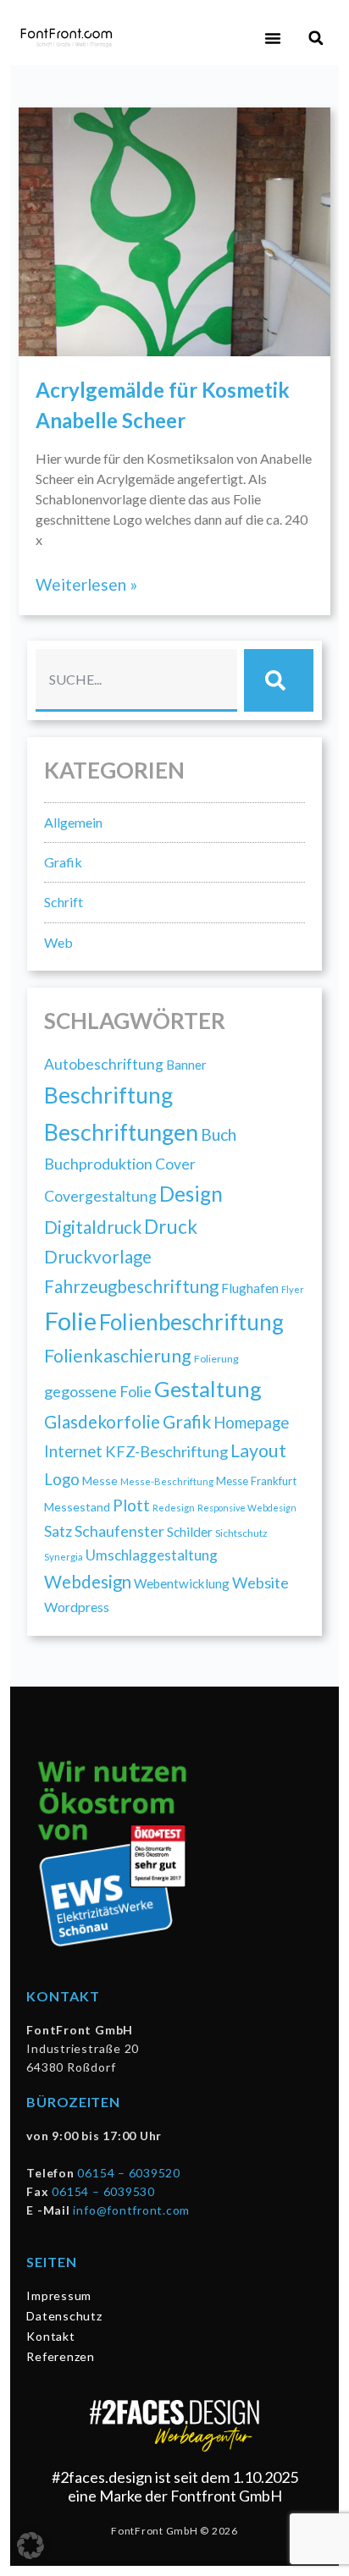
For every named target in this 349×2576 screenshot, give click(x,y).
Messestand (77, 1507)
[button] (273, 38)
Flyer (293, 1289)
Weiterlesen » (86, 584)
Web (58, 942)
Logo (62, 1479)
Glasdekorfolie (102, 1422)
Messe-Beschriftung (167, 1481)
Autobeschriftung (104, 1064)
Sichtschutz (241, 1533)
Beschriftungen (121, 1132)
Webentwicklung (182, 1583)
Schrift (64, 902)
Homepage (251, 1423)
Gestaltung (208, 1389)
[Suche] (279, 680)
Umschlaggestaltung (152, 1555)
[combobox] (136, 680)
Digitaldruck (93, 1227)
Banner (186, 1065)
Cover (175, 1164)
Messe (100, 1481)
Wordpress (77, 1607)
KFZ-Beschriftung (166, 1451)
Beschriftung (108, 1095)
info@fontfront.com (131, 2210)
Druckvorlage (98, 1257)
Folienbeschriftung (191, 1322)
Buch (219, 1134)
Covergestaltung (100, 1196)
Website (260, 1582)
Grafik (63, 862)
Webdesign (88, 1582)
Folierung (216, 1359)
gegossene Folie (98, 1391)
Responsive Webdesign (247, 1508)
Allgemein (73, 822)
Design (191, 1194)
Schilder (190, 1532)
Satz (58, 1531)
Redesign (174, 1508)
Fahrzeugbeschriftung (131, 1286)
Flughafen (250, 1288)
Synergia (64, 1556)
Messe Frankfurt (256, 1481)
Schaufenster (119, 1531)
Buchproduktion (98, 1164)
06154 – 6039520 (128, 2173)
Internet (73, 1451)
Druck (171, 1227)
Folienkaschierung (118, 1356)
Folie (70, 1321)
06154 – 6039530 (103, 2191)
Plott (131, 1505)
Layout (258, 1450)
